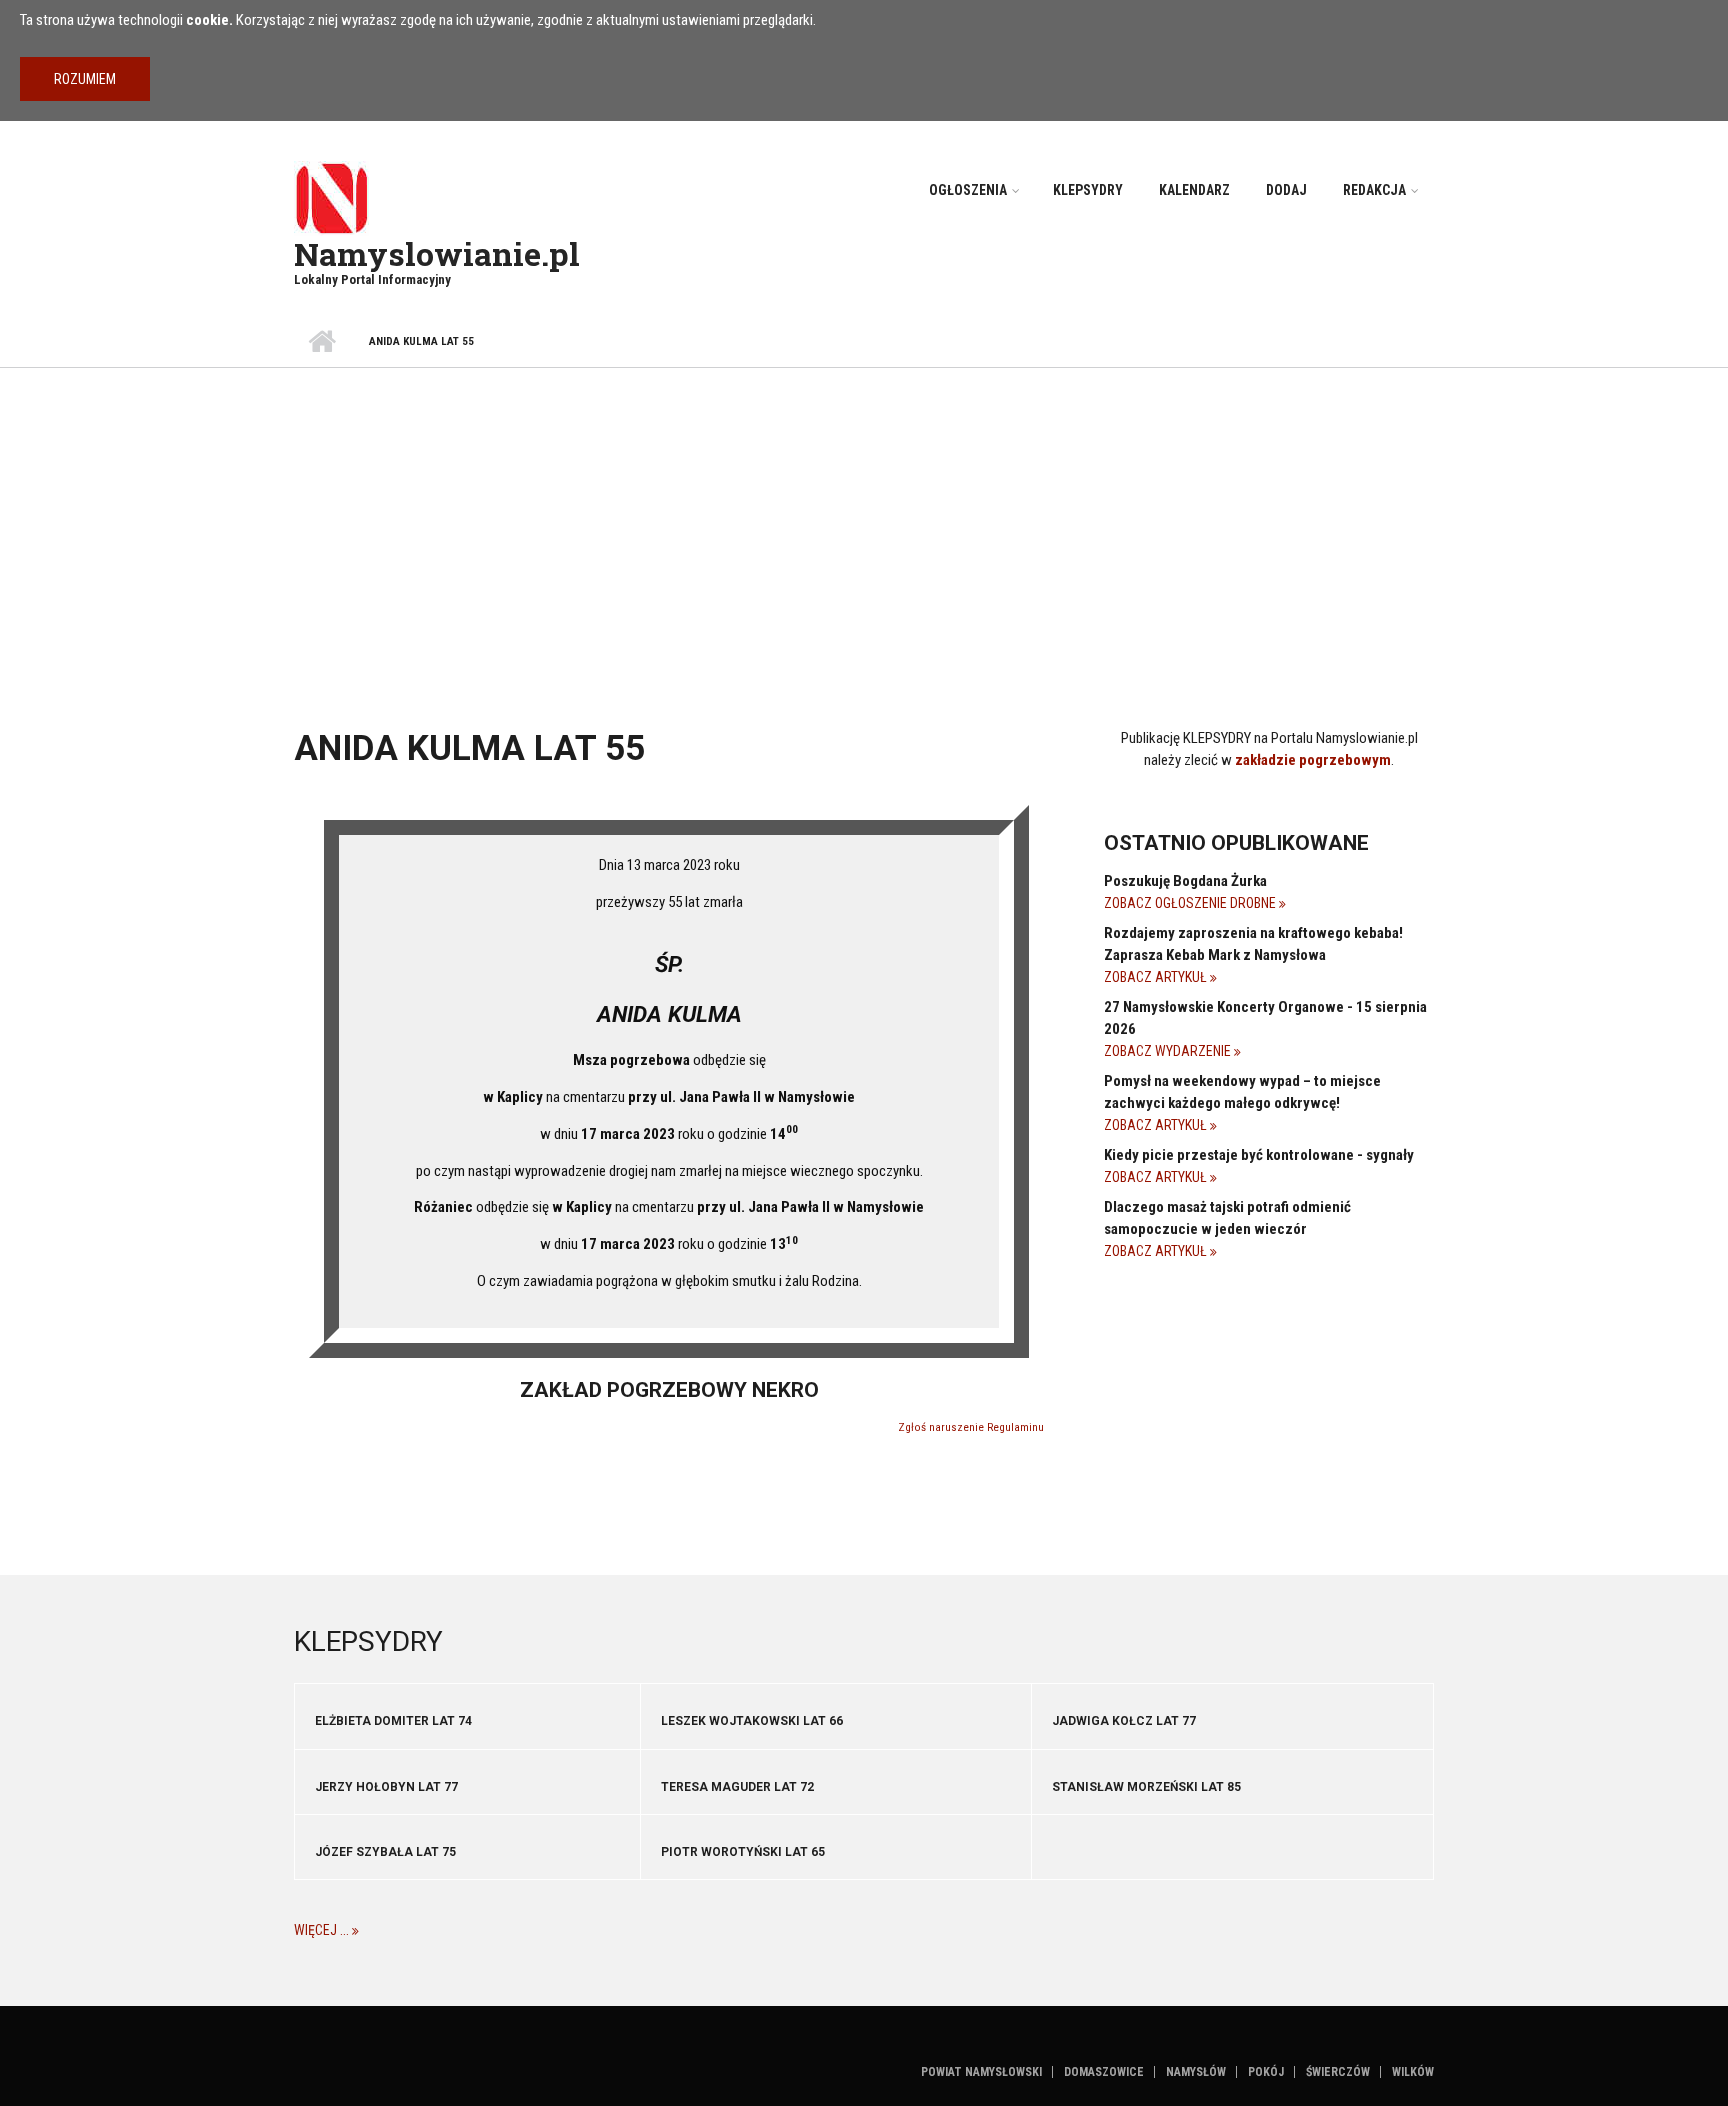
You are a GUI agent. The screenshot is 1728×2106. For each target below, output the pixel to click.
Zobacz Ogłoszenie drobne (1191, 903)
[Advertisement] (864, 518)
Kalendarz (1194, 190)
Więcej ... (323, 1930)
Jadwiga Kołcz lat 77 (1124, 1721)
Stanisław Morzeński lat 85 (1146, 1787)
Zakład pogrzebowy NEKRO (669, 1390)
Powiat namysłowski (981, 2072)
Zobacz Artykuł (1157, 977)
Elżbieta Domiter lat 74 (393, 1721)
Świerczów (1338, 2072)
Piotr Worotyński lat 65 (743, 1852)
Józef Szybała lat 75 (385, 1852)
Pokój (1266, 2072)
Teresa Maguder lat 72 (737, 1787)
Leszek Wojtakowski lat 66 (752, 1721)
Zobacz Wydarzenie (1169, 1051)
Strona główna (321, 342)
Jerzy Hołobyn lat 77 (386, 1787)
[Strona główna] (331, 197)
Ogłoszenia (968, 190)
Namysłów (1196, 2072)
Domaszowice (1104, 2072)
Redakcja (1374, 190)
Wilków (1413, 2072)
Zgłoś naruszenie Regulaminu (971, 1427)
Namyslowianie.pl (437, 253)
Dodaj (1286, 190)
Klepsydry (1088, 190)
